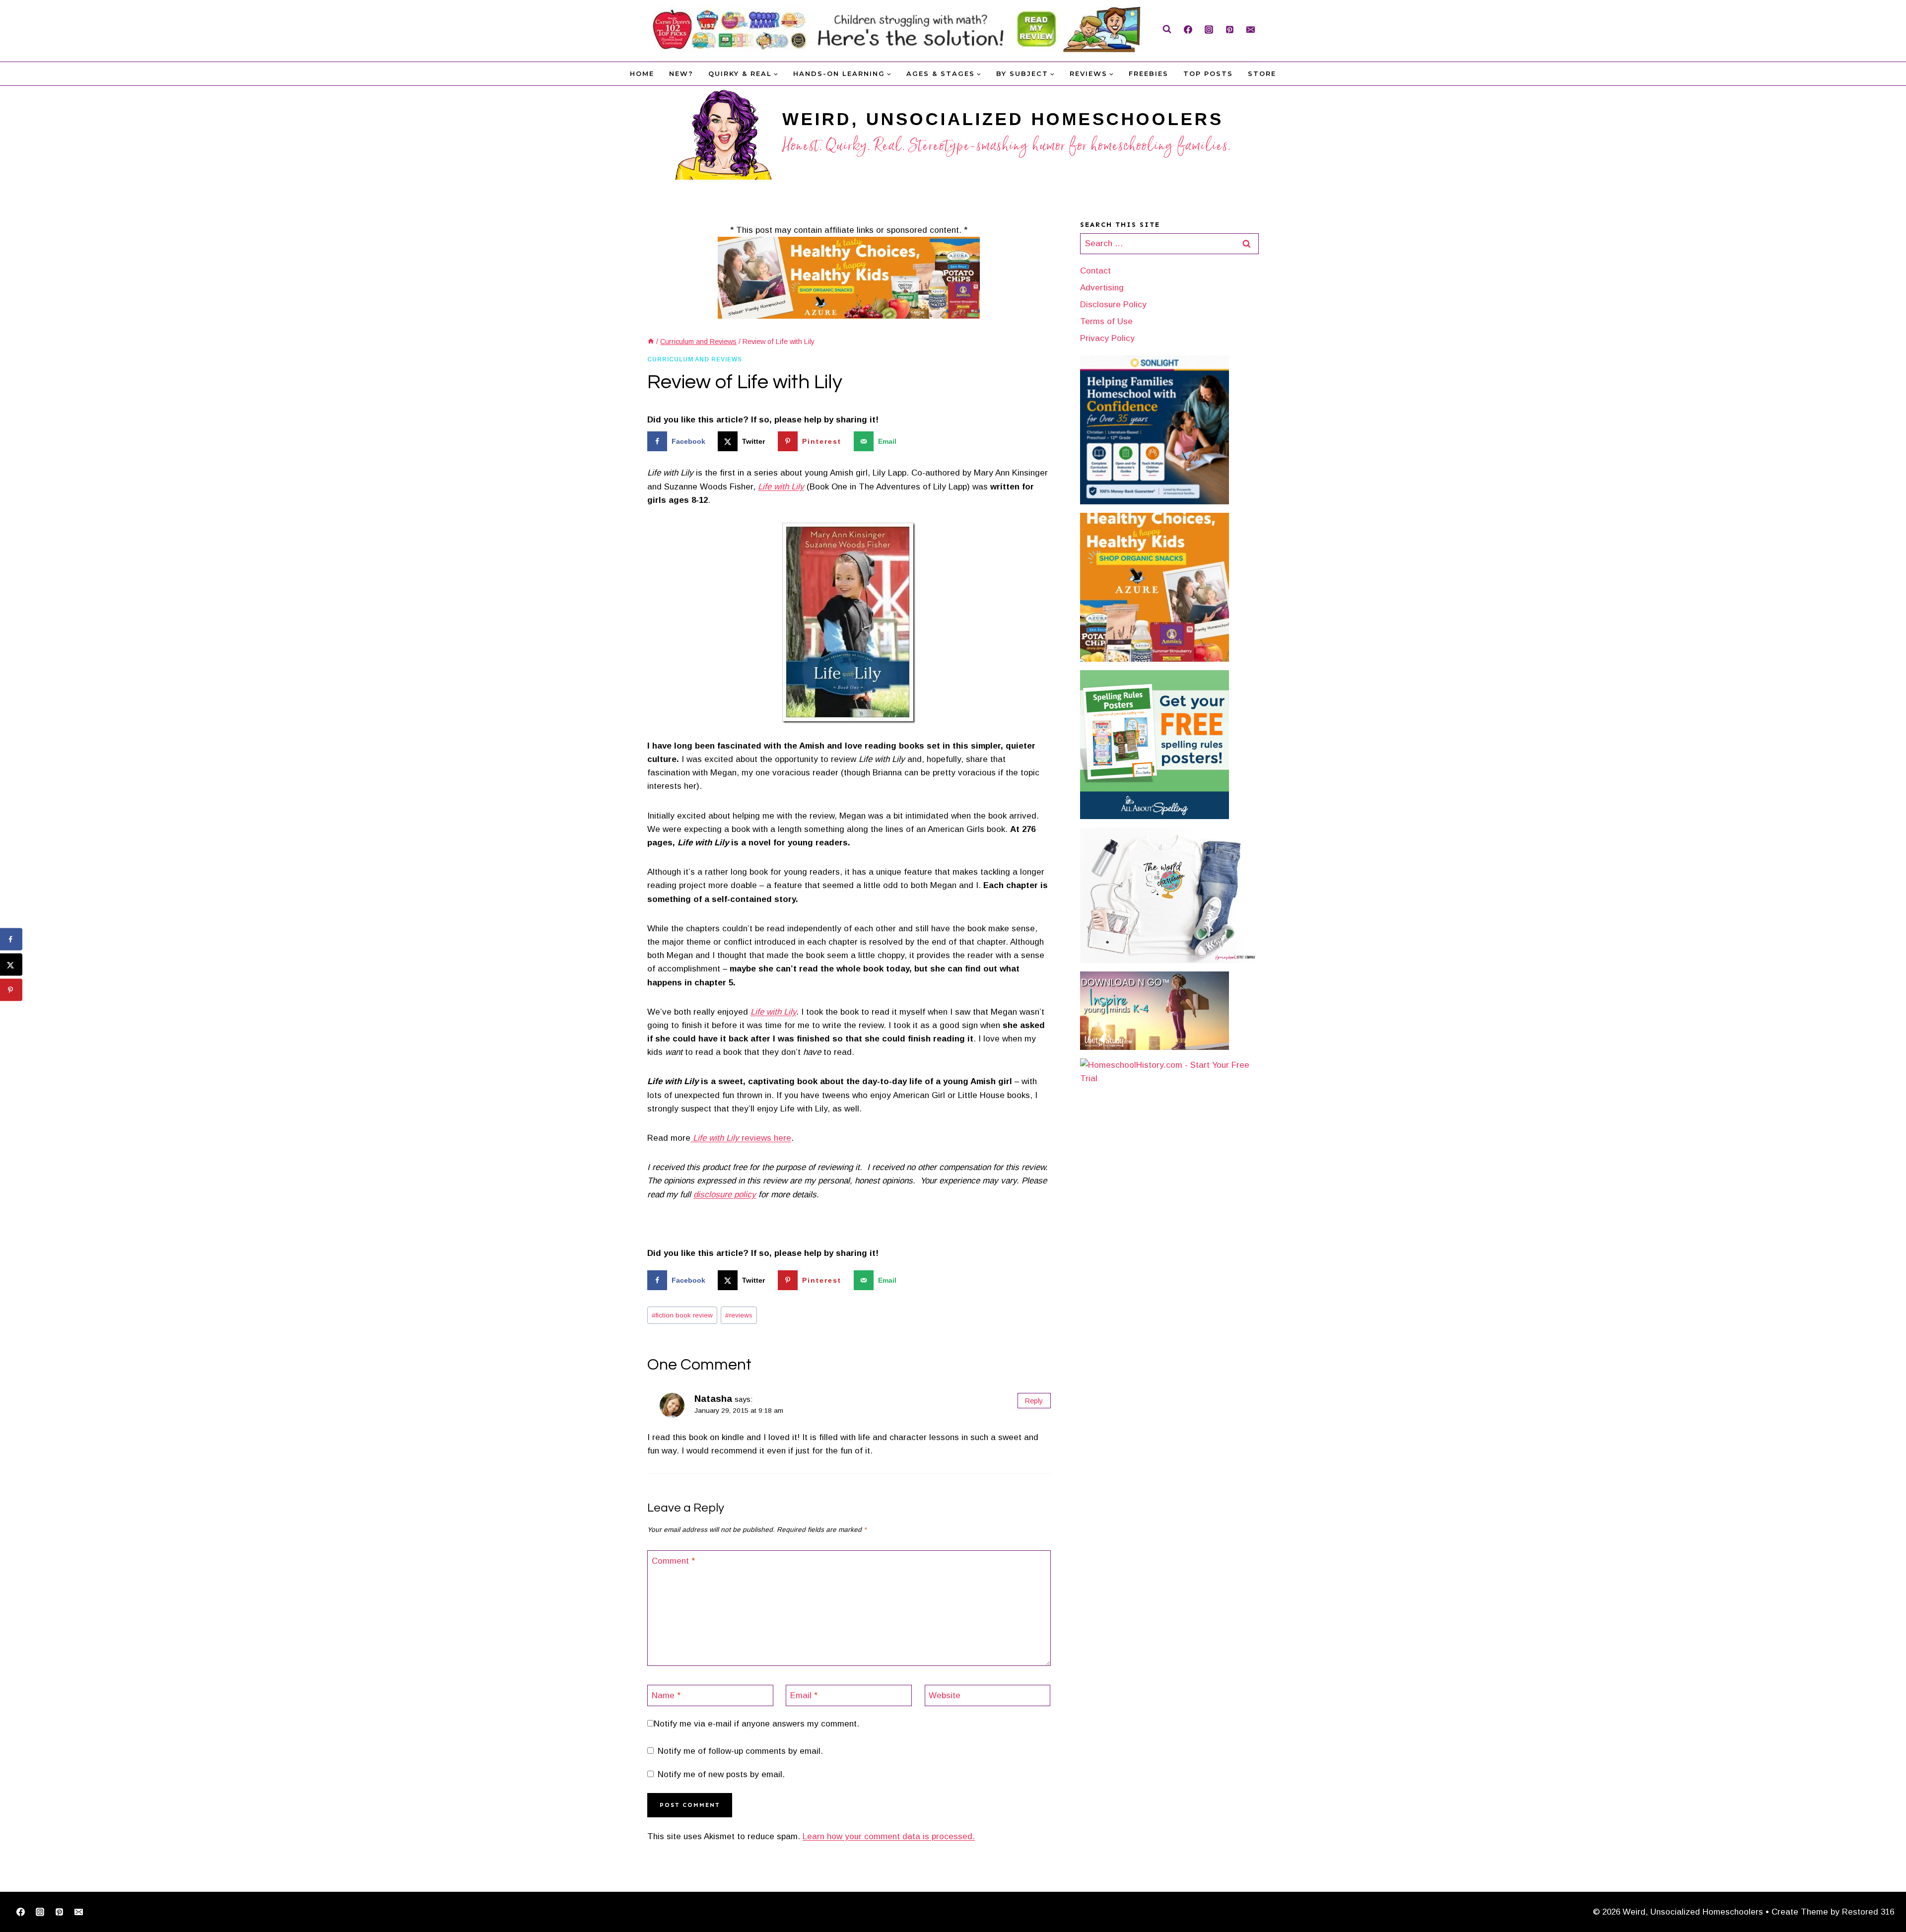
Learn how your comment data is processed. (889, 1836)
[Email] (1250, 29)
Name (666, 1695)
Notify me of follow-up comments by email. (740, 1751)
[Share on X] (11, 965)
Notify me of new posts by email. (721, 1774)
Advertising (1102, 288)
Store (1262, 73)
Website (945, 1695)
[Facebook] (1188, 29)
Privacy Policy (1107, 338)
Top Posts (1208, 73)
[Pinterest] (1229, 29)
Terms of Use (1106, 321)
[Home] (651, 342)
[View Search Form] (1167, 29)
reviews (739, 1315)
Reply (1034, 1401)
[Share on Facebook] (11, 939)
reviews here (741, 1138)
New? (681, 73)
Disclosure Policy (1113, 305)
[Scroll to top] (1882, 1894)
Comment (673, 1561)
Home (642, 73)
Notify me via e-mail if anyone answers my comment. (756, 1724)
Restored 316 (1868, 1912)
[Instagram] (1209, 29)
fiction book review (682, 1315)
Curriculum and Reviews (695, 359)
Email (804, 1695)
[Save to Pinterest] (11, 990)
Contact (1095, 271)
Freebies (1149, 73)
